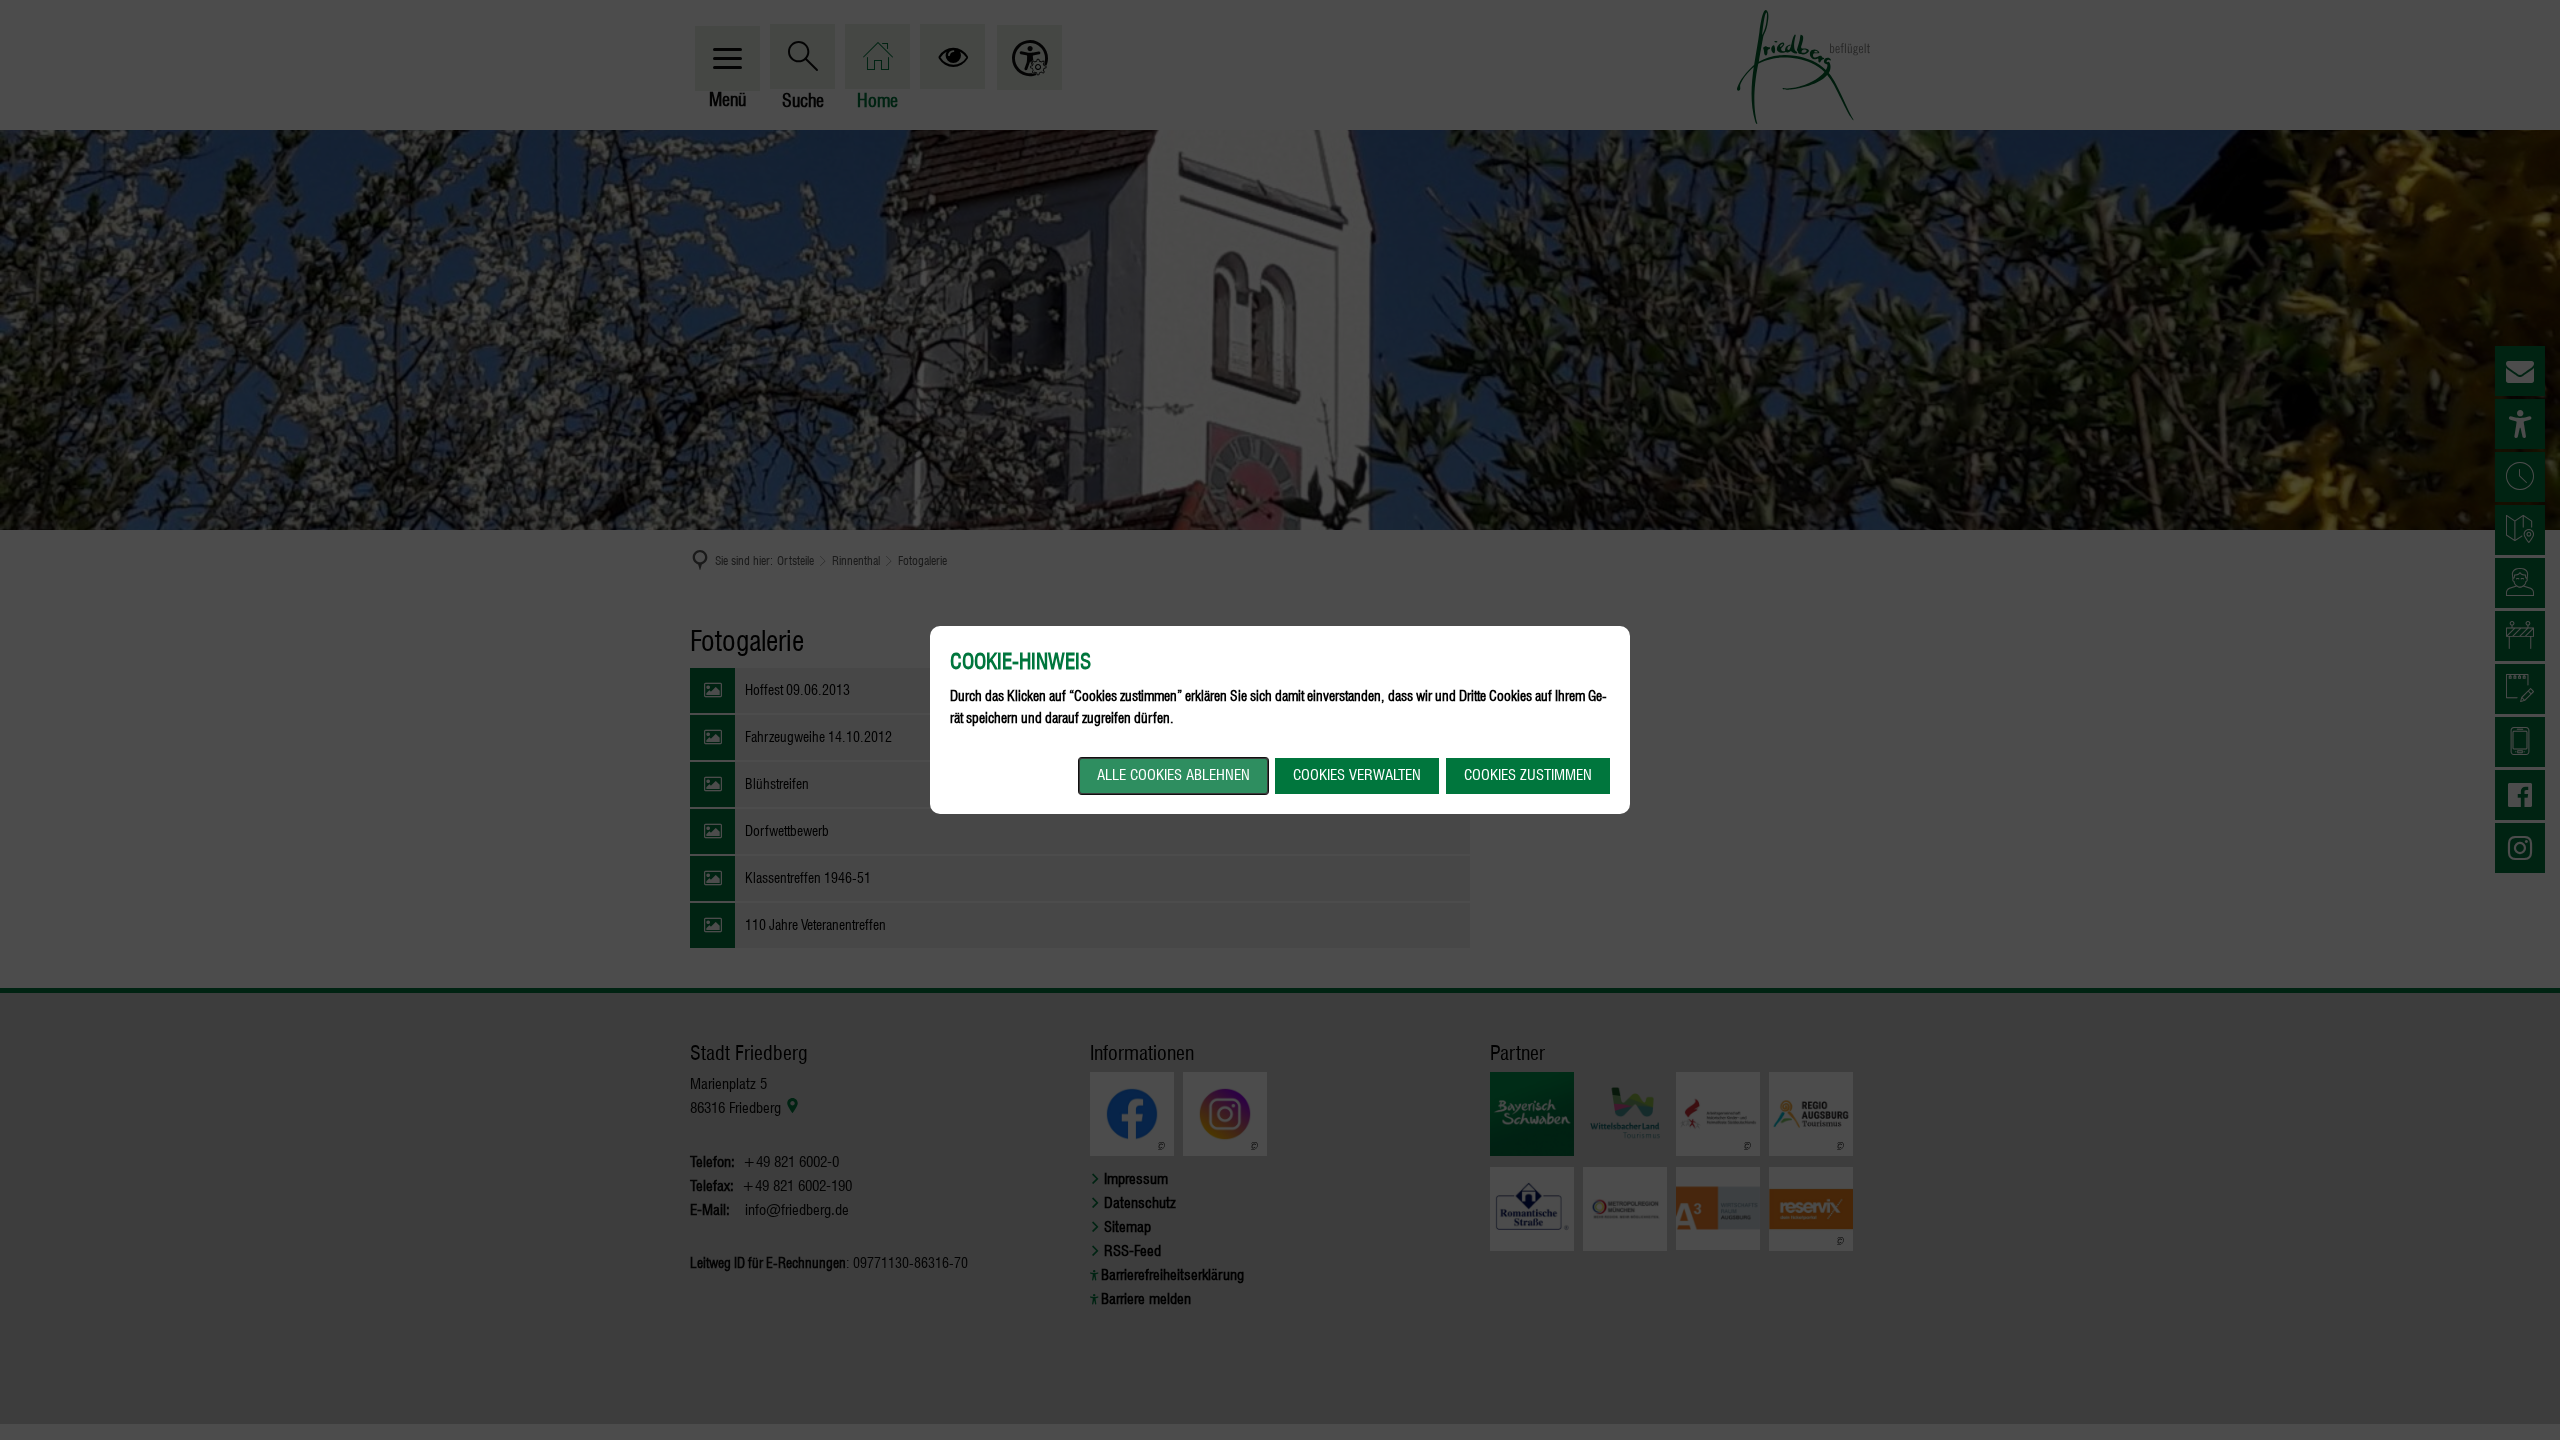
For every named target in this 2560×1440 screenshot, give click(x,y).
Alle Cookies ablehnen (1173, 775)
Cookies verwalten (1357, 775)
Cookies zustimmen (1528, 775)
